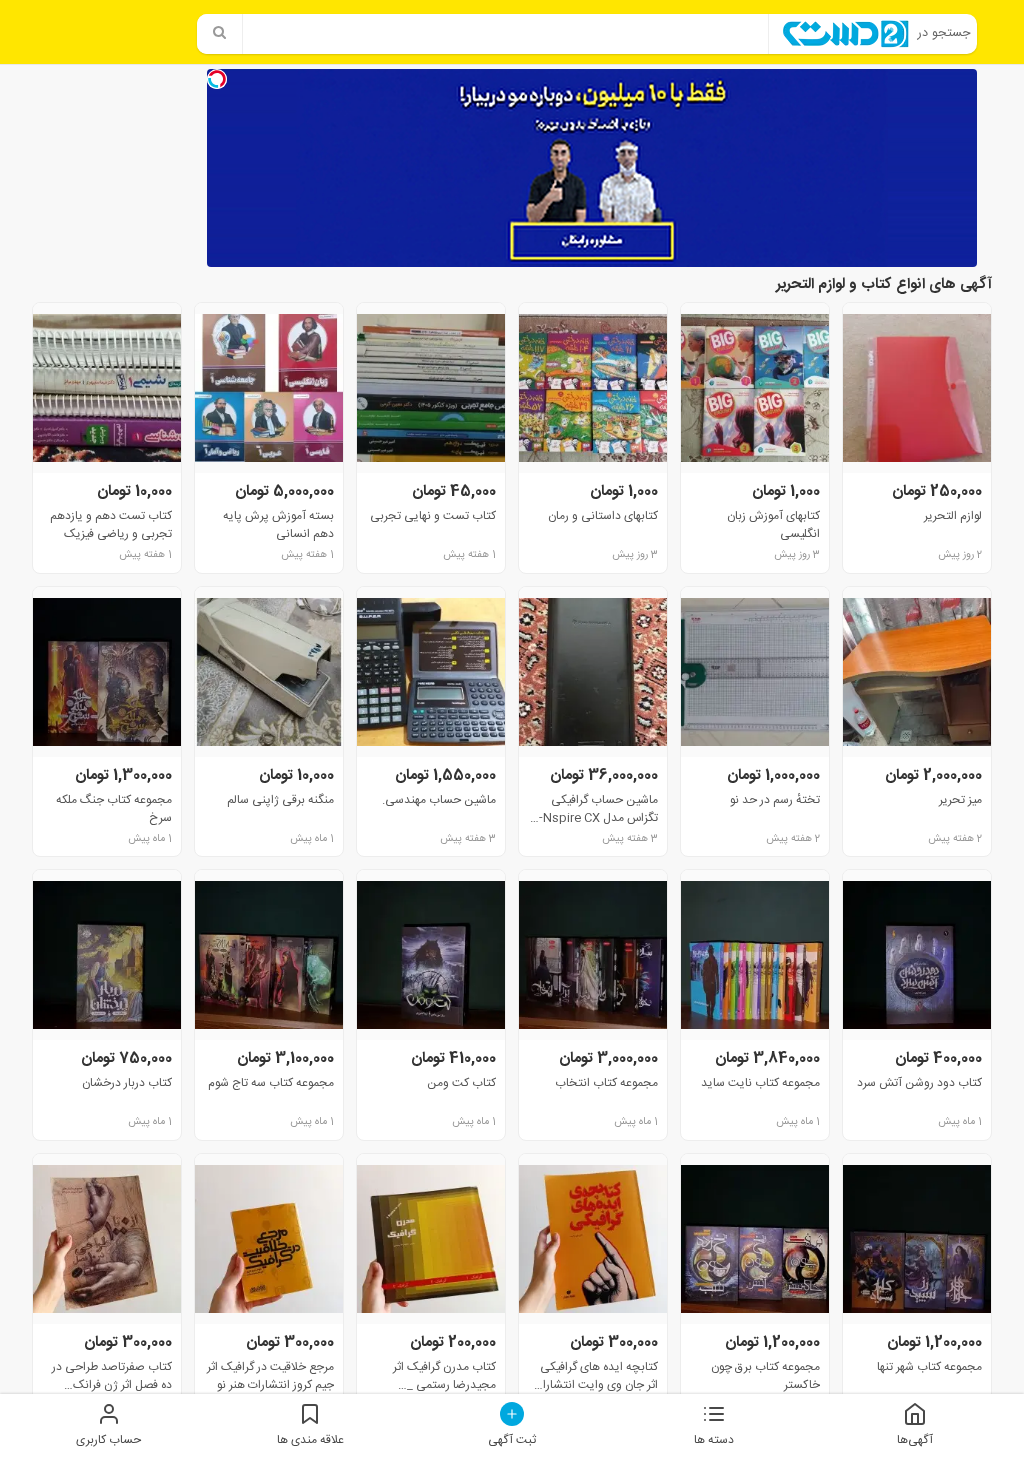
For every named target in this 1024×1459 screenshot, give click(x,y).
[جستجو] (220, 34)
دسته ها (714, 1439)
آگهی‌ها (915, 1439)
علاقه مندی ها (310, 1439)
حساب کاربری (108, 1439)
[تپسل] (217, 79)
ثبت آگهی (512, 1439)
